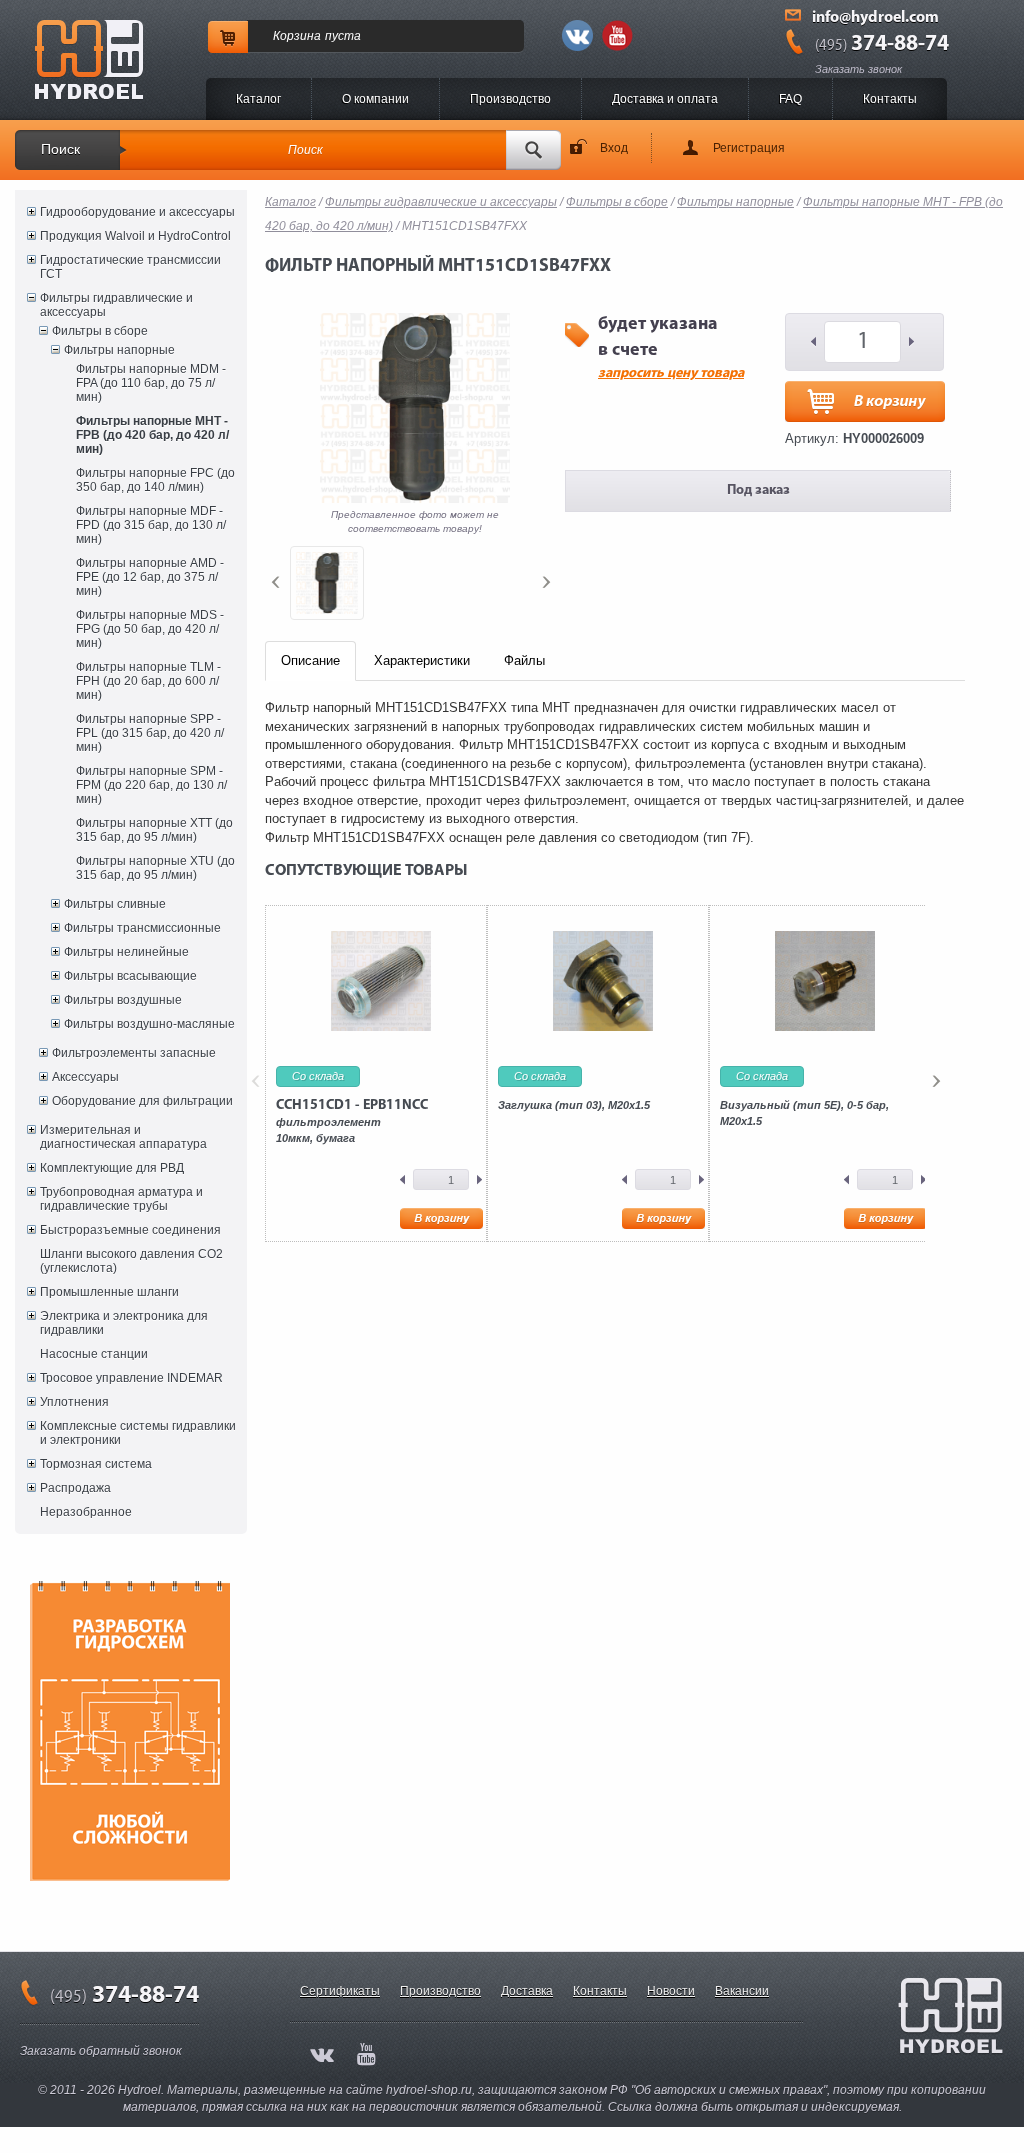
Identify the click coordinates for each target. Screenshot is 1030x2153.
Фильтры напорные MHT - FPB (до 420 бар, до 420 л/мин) (152, 435)
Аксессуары (85, 1077)
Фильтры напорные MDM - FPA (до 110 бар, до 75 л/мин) (151, 383)
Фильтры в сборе (100, 331)
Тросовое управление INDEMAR (131, 1378)
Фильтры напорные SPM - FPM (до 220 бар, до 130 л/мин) (151, 785)
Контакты (890, 99)
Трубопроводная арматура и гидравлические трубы (121, 1199)
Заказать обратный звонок (101, 2051)
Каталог (258, 99)
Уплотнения (74, 1402)
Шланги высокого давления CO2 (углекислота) (131, 1261)
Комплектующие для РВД (112, 1168)
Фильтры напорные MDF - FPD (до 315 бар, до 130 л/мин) (151, 525)
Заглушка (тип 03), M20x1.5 (574, 1105)
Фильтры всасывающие (130, 976)
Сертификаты (340, 1991)
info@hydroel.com (875, 18)
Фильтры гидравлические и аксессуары (116, 305)
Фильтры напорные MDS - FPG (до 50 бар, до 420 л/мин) (150, 629)
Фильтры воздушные (123, 1000)
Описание (310, 660)
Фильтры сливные (115, 904)
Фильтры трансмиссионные (142, 928)
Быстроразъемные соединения (130, 1230)
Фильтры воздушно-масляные (149, 1024)
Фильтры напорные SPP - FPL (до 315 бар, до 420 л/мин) (150, 733)
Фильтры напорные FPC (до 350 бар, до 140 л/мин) (155, 480)
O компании (375, 99)
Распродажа (75, 1488)
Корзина (297, 36)
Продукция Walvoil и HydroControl (135, 236)
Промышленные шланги (109, 1292)
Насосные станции (94, 1354)
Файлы (524, 660)
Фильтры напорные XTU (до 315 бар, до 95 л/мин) (155, 868)
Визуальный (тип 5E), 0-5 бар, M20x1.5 (804, 1113)
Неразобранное (86, 1512)
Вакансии (742, 1991)
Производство (510, 99)
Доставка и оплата (665, 99)
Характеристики (422, 660)
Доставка (527, 1991)
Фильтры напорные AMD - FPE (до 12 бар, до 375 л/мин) (150, 577)
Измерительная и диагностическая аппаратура (123, 1137)
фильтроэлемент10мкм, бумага (352, 1121)
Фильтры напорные (119, 350)
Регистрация (749, 148)
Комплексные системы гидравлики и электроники (138, 1433)
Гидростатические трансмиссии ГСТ (130, 267)
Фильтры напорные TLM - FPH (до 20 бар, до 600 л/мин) (148, 681)
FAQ (790, 99)
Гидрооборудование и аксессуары (137, 212)
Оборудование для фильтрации (142, 1101)
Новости (671, 1991)
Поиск (60, 149)
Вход (614, 148)
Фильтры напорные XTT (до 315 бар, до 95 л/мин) (154, 830)
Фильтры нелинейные (126, 952)
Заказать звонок (858, 69)
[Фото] (327, 583)
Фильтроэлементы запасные (134, 1053)
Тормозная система (96, 1464)
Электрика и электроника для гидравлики (124, 1323)
